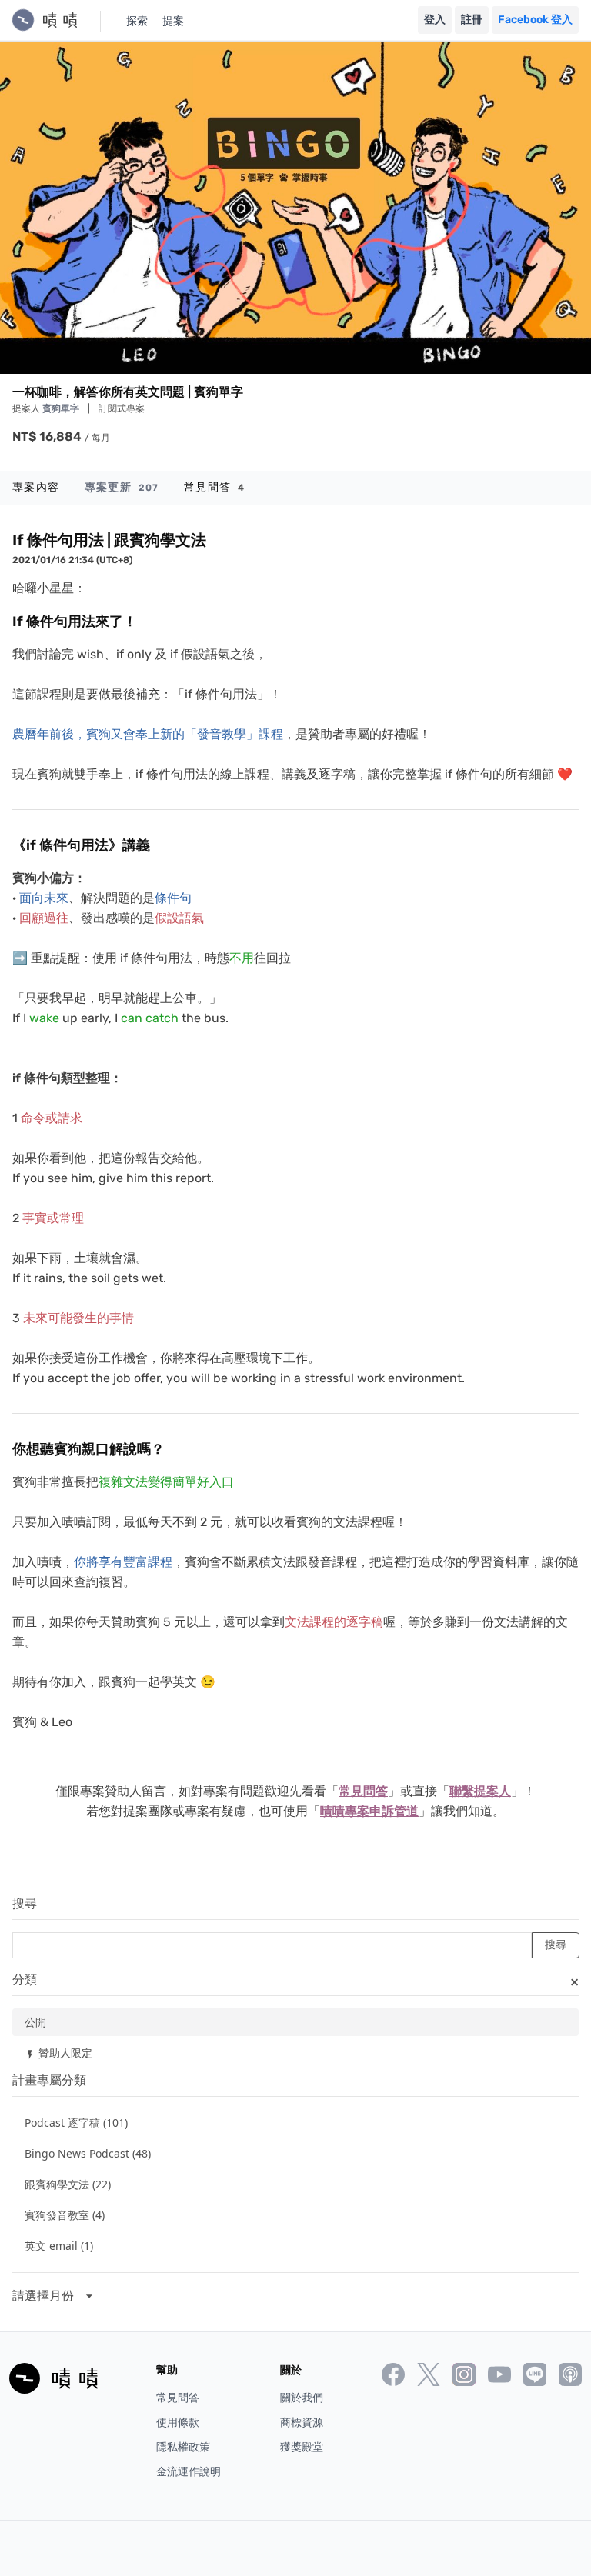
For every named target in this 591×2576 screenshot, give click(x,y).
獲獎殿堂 (302, 2447)
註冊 (472, 20)
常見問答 (214, 487)
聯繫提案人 (480, 1791)
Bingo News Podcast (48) (88, 2153)
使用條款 (178, 2423)
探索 (137, 21)
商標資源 (302, 2423)
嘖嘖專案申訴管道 (369, 1811)
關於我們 (302, 2398)
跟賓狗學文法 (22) (68, 2184)
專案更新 (122, 487)
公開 (35, 2022)
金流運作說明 (189, 2472)
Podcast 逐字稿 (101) (76, 2123)
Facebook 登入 (535, 20)
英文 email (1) (59, 2246)
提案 (173, 21)
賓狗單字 (62, 408)
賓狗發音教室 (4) (65, 2215)
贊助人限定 (58, 2053)
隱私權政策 (183, 2447)
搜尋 (25, 1903)
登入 (435, 20)
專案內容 (36, 487)
